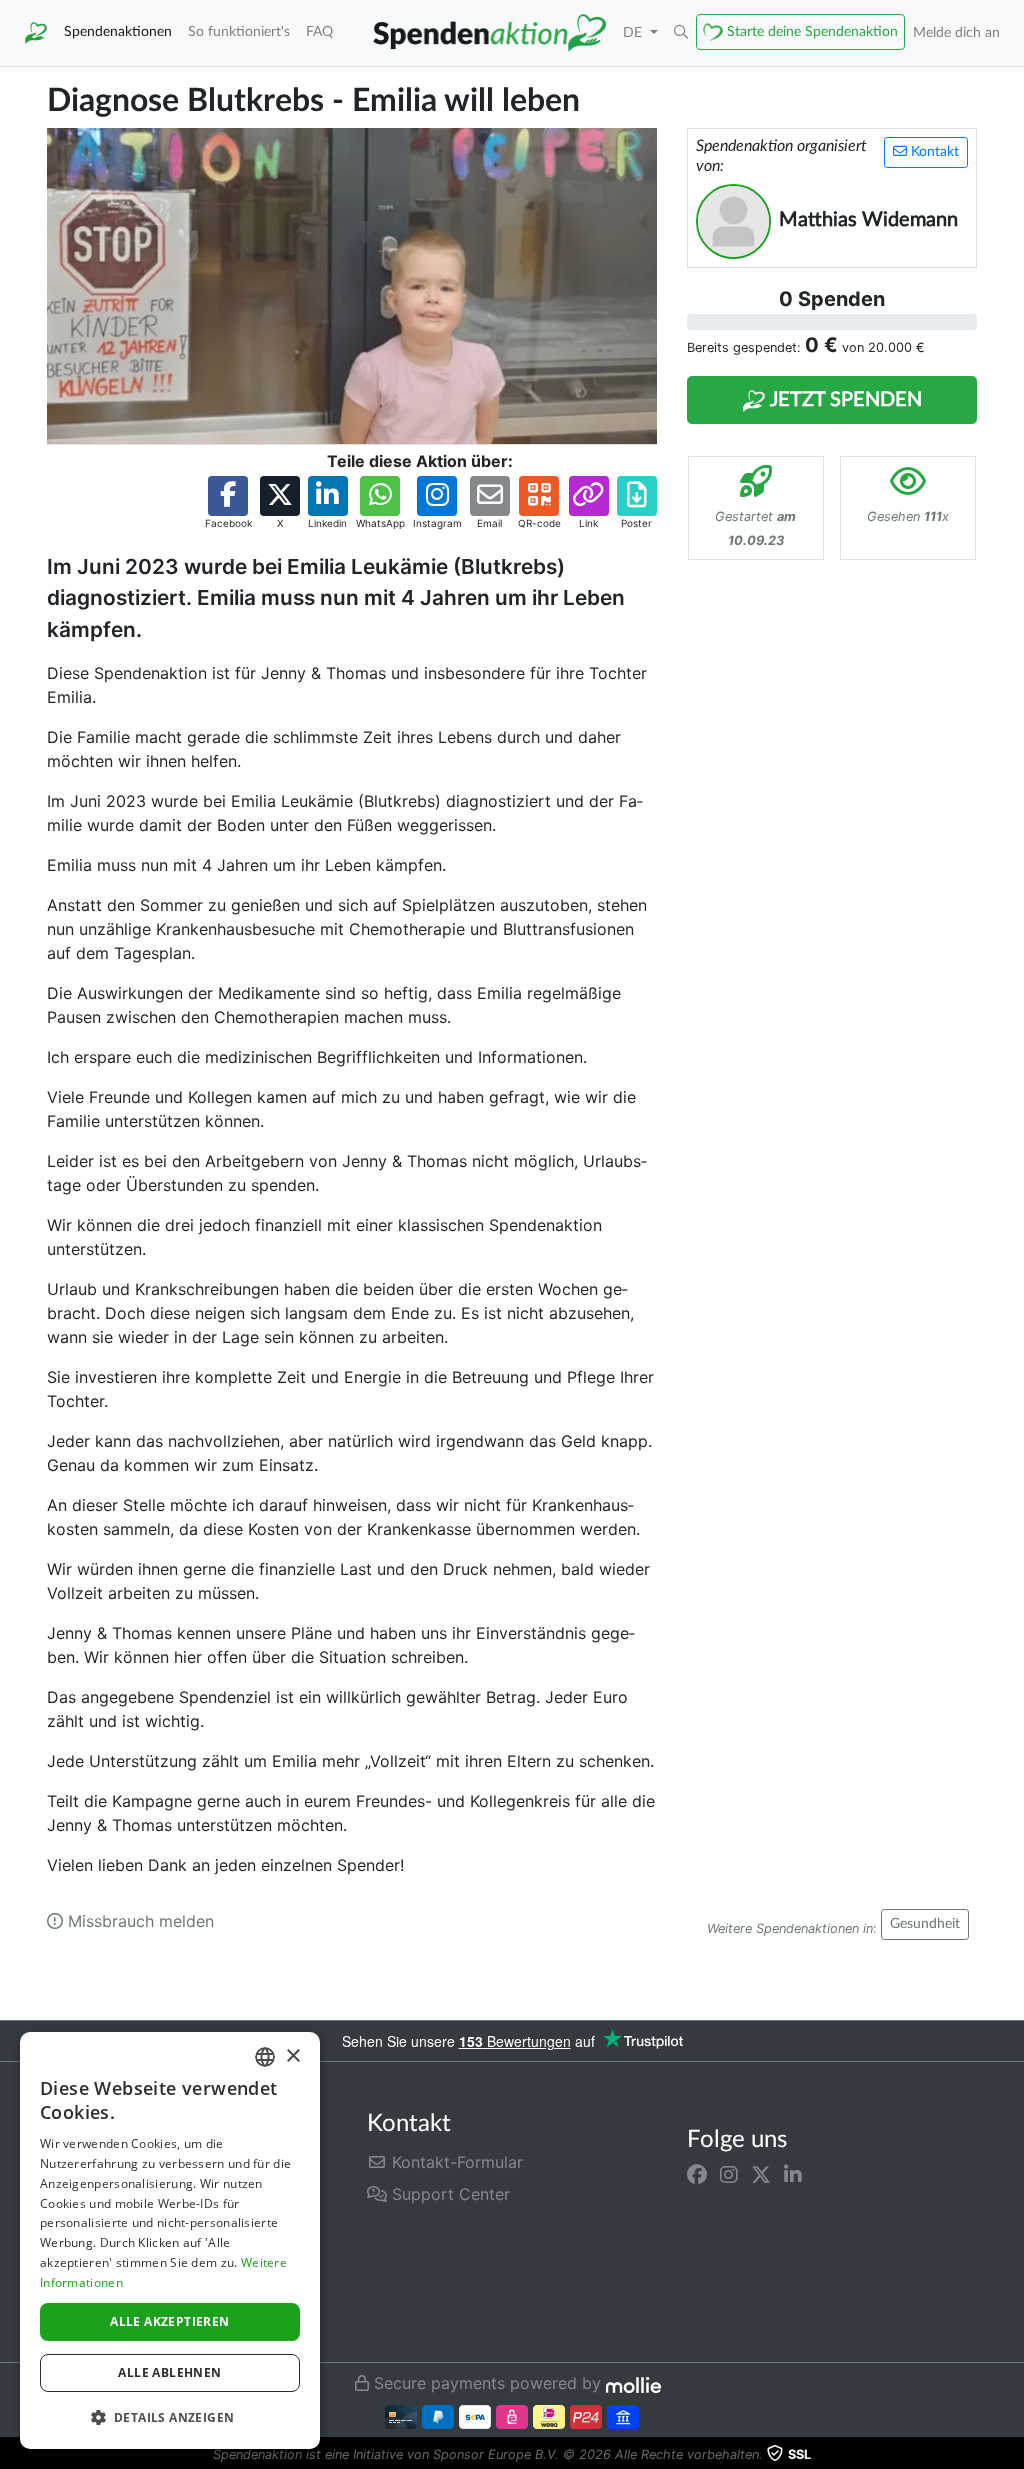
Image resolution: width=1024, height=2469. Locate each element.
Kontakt (933, 152)
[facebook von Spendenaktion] (697, 2174)
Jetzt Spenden (844, 400)
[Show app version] (1010, 2455)
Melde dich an (956, 32)
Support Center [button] (448, 2194)
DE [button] (634, 32)
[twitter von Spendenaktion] (761, 2174)
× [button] (292, 2056)
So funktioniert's (239, 31)
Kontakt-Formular (455, 2162)
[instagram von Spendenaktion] (729, 2174)
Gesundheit (925, 1924)
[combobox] (265, 2057)
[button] (681, 33)
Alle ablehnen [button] (169, 2372)
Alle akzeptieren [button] (169, 2321)
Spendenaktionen (118, 31)
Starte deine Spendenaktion (812, 31)
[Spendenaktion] (36, 33)
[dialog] (170, 2240)
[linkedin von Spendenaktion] (793, 2174)
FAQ (319, 31)
